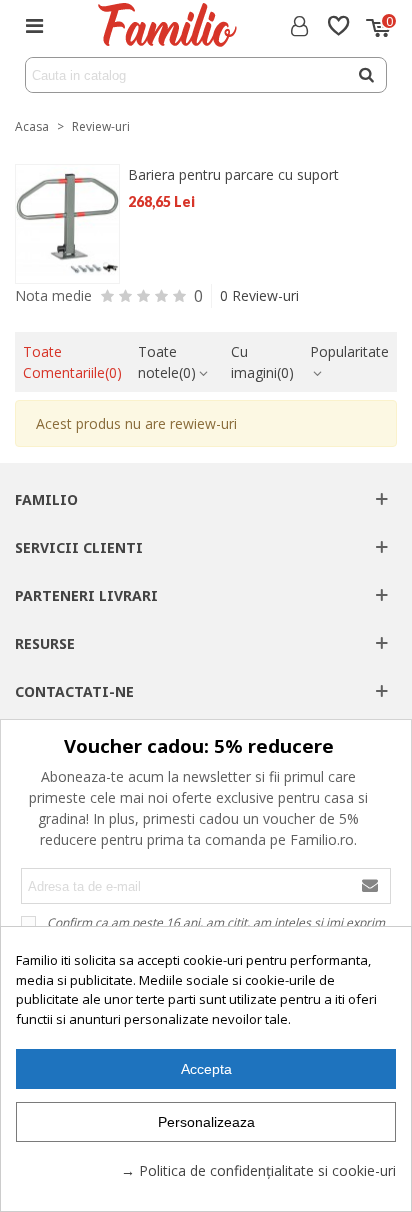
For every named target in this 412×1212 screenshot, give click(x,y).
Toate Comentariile (72, 362)
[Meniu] (34, 25)
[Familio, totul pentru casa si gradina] (166, 25)
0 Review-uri (259, 295)
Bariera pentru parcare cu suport (233, 174)
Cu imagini (262, 362)
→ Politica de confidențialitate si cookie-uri (258, 1170)
